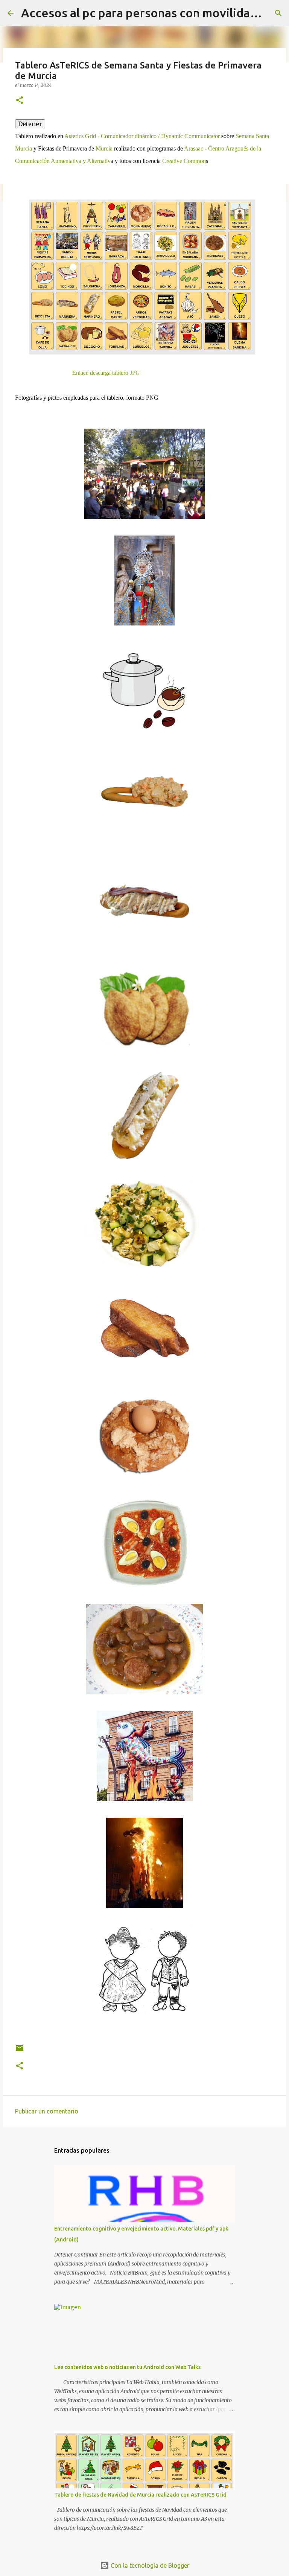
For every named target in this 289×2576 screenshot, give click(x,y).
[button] (20, 101)
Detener (30, 124)
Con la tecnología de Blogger (149, 2565)
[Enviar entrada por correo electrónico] (20, 2051)
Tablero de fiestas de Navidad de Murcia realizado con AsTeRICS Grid (140, 2495)
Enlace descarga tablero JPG (106, 373)
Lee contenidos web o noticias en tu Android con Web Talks (127, 2367)
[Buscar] (278, 13)
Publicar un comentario (47, 2111)
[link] (142, 136)
